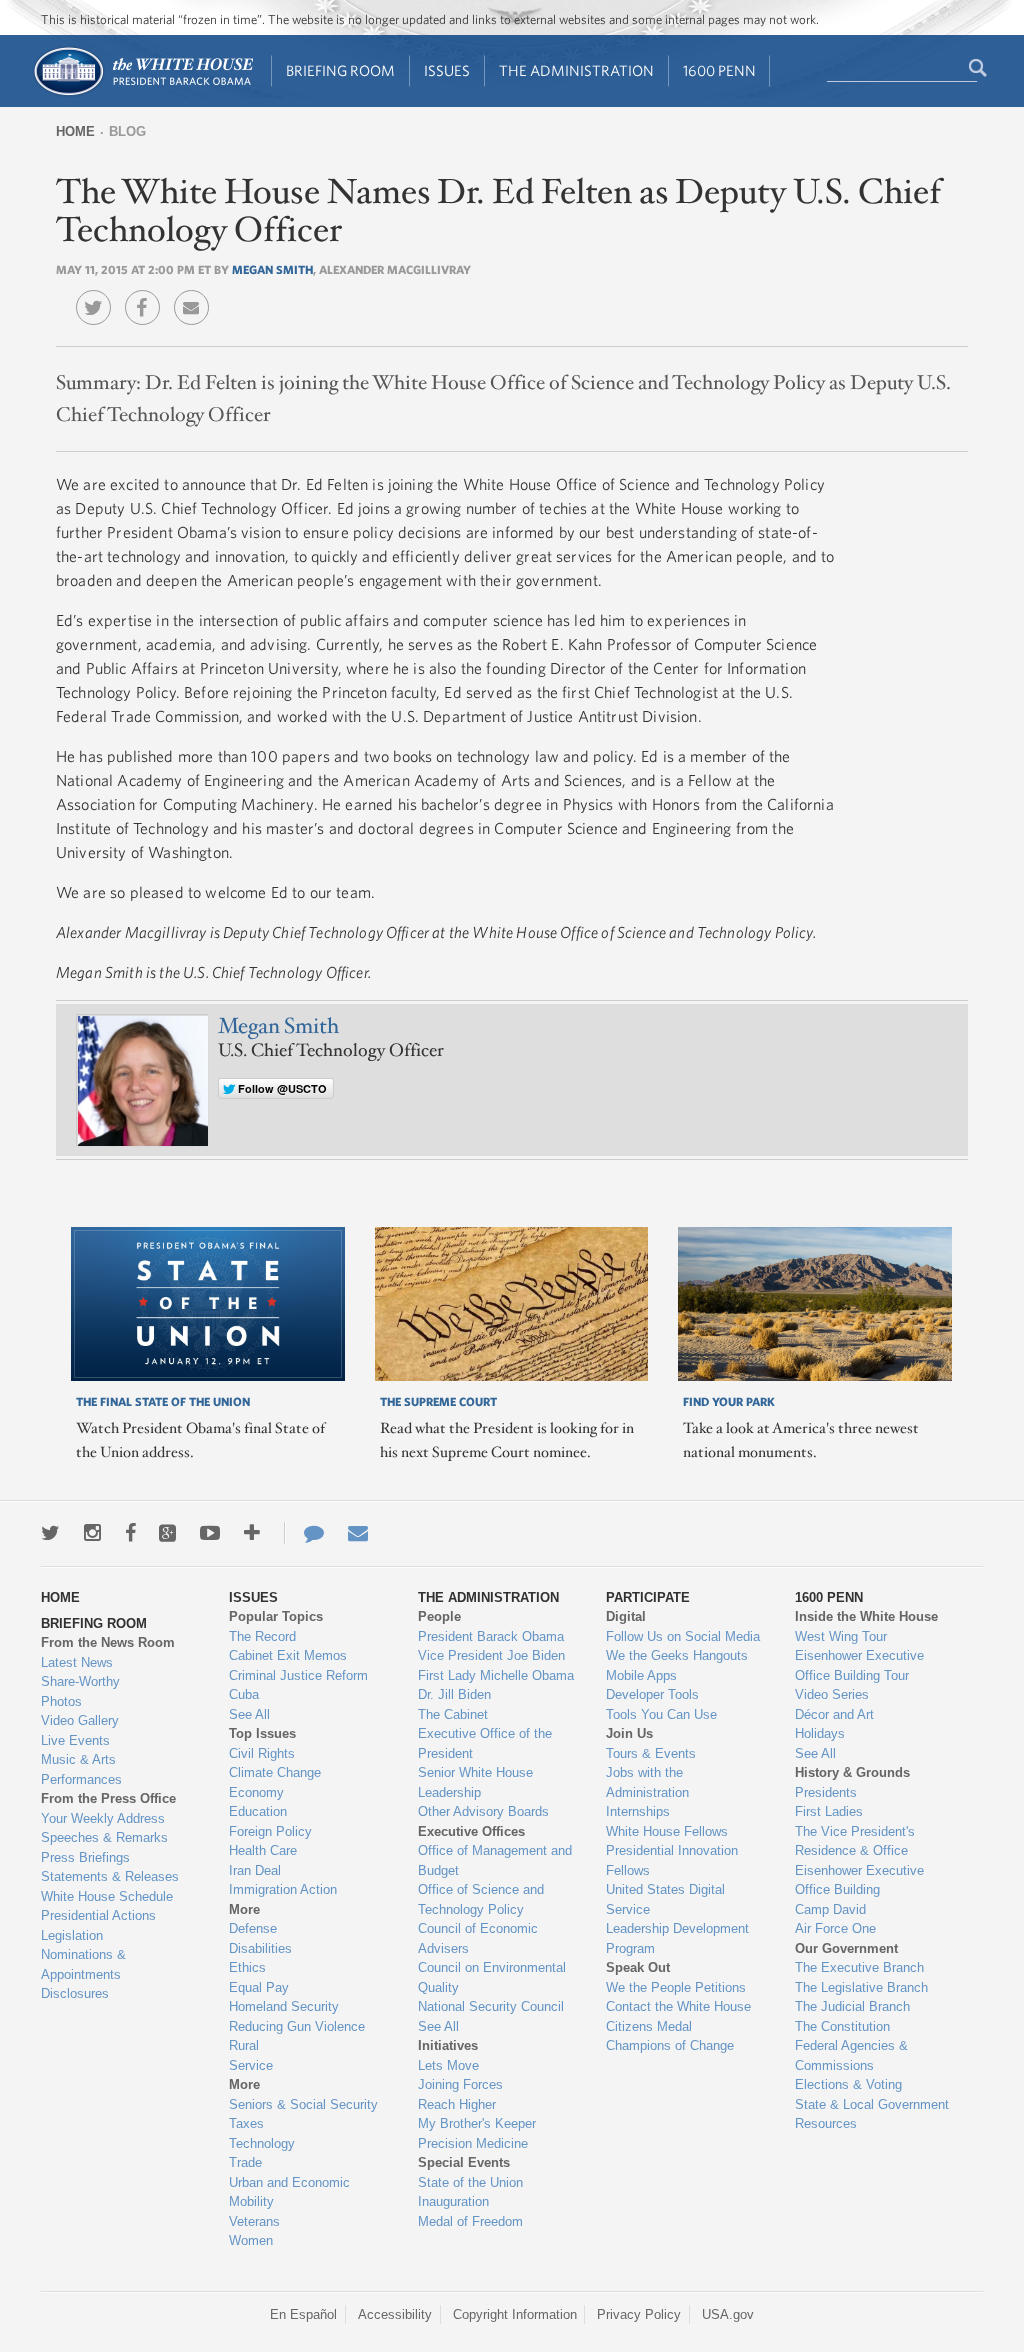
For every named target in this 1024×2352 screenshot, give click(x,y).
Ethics (247, 1967)
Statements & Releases (110, 1876)
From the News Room (108, 1642)
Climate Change (275, 1772)
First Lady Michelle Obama (496, 1675)
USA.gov (728, 2314)
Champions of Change (670, 2045)
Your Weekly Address (103, 1818)
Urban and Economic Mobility (289, 2192)
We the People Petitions (676, 1987)
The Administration (576, 70)
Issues (447, 70)
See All (249, 1714)
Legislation (72, 1935)
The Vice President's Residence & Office (855, 1841)
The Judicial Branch (852, 2006)
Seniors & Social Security (303, 2104)
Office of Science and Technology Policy (481, 1899)
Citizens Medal (649, 2026)
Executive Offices (471, 1831)
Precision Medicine (473, 2143)
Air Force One (835, 1928)
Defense (253, 1928)
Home (75, 131)
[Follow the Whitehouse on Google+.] (167, 1533)
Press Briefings (85, 1857)
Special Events (464, 2162)
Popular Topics (276, 1616)
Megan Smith (272, 269)
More (244, 1909)
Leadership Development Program (677, 1938)
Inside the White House (866, 1616)
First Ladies (829, 1811)
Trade (245, 2162)
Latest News (77, 1662)
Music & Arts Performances (81, 1769)
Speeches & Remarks (104, 1837)
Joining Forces (460, 2084)
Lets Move (448, 2065)
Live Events (75, 1740)
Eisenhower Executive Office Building (859, 1880)
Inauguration (453, 2201)
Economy (256, 1792)
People (439, 1616)
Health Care (263, 1850)
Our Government (846, 1948)
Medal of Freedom (470, 2221)
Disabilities (260, 1948)
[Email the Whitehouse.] (358, 1533)
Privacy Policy (639, 2314)
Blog (127, 131)
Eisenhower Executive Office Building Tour (859, 1665)
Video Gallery (80, 1720)
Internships (638, 1811)
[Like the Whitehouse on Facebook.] (130, 1533)
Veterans (254, 2221)
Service (251, 2065)
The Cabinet (453, 1714)
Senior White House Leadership (475, 1782)
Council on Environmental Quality (492, 1977)
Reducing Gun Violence (297, 2026)
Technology (262, 2143)
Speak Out (638, 1967)
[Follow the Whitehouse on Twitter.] (50, 1533)
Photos (61, 1701)
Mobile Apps (641, 1675)
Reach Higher (457, 2104)
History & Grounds (852, 1772)
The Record (262, 1636)
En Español (303, 2314)
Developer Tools (652, 1694)
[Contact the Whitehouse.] (304, 1533)
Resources (826, 2123)
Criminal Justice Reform (298, 1675)
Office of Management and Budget (495, 1860)
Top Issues (262, 1733)
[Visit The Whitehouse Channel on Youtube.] (210, 1533)
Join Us (629, 1733)
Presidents (826, 1792)
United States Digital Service (665, 1899)
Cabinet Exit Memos (288, 1655)
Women (251, 2240)
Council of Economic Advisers (478, 1938)
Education (258, 1811)
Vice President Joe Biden (491, 1655)
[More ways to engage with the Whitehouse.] (252, 1533)
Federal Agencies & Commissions (851, 2055)
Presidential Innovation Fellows (672, 1860)
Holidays (820, 1733)
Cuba (244, 1694)
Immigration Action (283, 1889)
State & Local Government (872, 2104)
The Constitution (842, 2026)
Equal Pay (259, 1987)
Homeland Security (284, 2006)
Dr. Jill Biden (454, 1694)
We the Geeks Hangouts (677, 1655)
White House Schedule (107, 1896)
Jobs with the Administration (647, 1782)
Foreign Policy (270, 1831)
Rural (244, 2045)
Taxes (246, 2123)
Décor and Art (834, 1714)
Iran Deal (255, 1870)
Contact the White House (678, 2006)
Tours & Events (651, 1753)
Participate (648, 1597)
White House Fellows (667, 1831)
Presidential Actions (98, 1915)
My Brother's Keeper (477, 2123)
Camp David (830, 1909)
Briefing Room (340, 70)
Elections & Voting (848, 2084)
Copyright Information (515, 2314)
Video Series (832, 1694)
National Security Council (491, 2006)
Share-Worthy (80, 1681)
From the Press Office (108, 1798)
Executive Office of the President (485, 1743)
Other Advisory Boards (483, 1811)
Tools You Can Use (661, 1714)
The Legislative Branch (861, 1987)
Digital (626, 1616)
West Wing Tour (841, 1636)
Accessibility (395, 2314)
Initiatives (448, 2045)
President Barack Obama (491, 1636)
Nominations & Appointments (83, 1964)
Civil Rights (262, 1753)
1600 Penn (719, 70)
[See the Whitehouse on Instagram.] (92, 1533)
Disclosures (75, 1993)
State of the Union (470, 2182)
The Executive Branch (859, 1967)
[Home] (142, 93)
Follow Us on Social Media (683, 1636)
